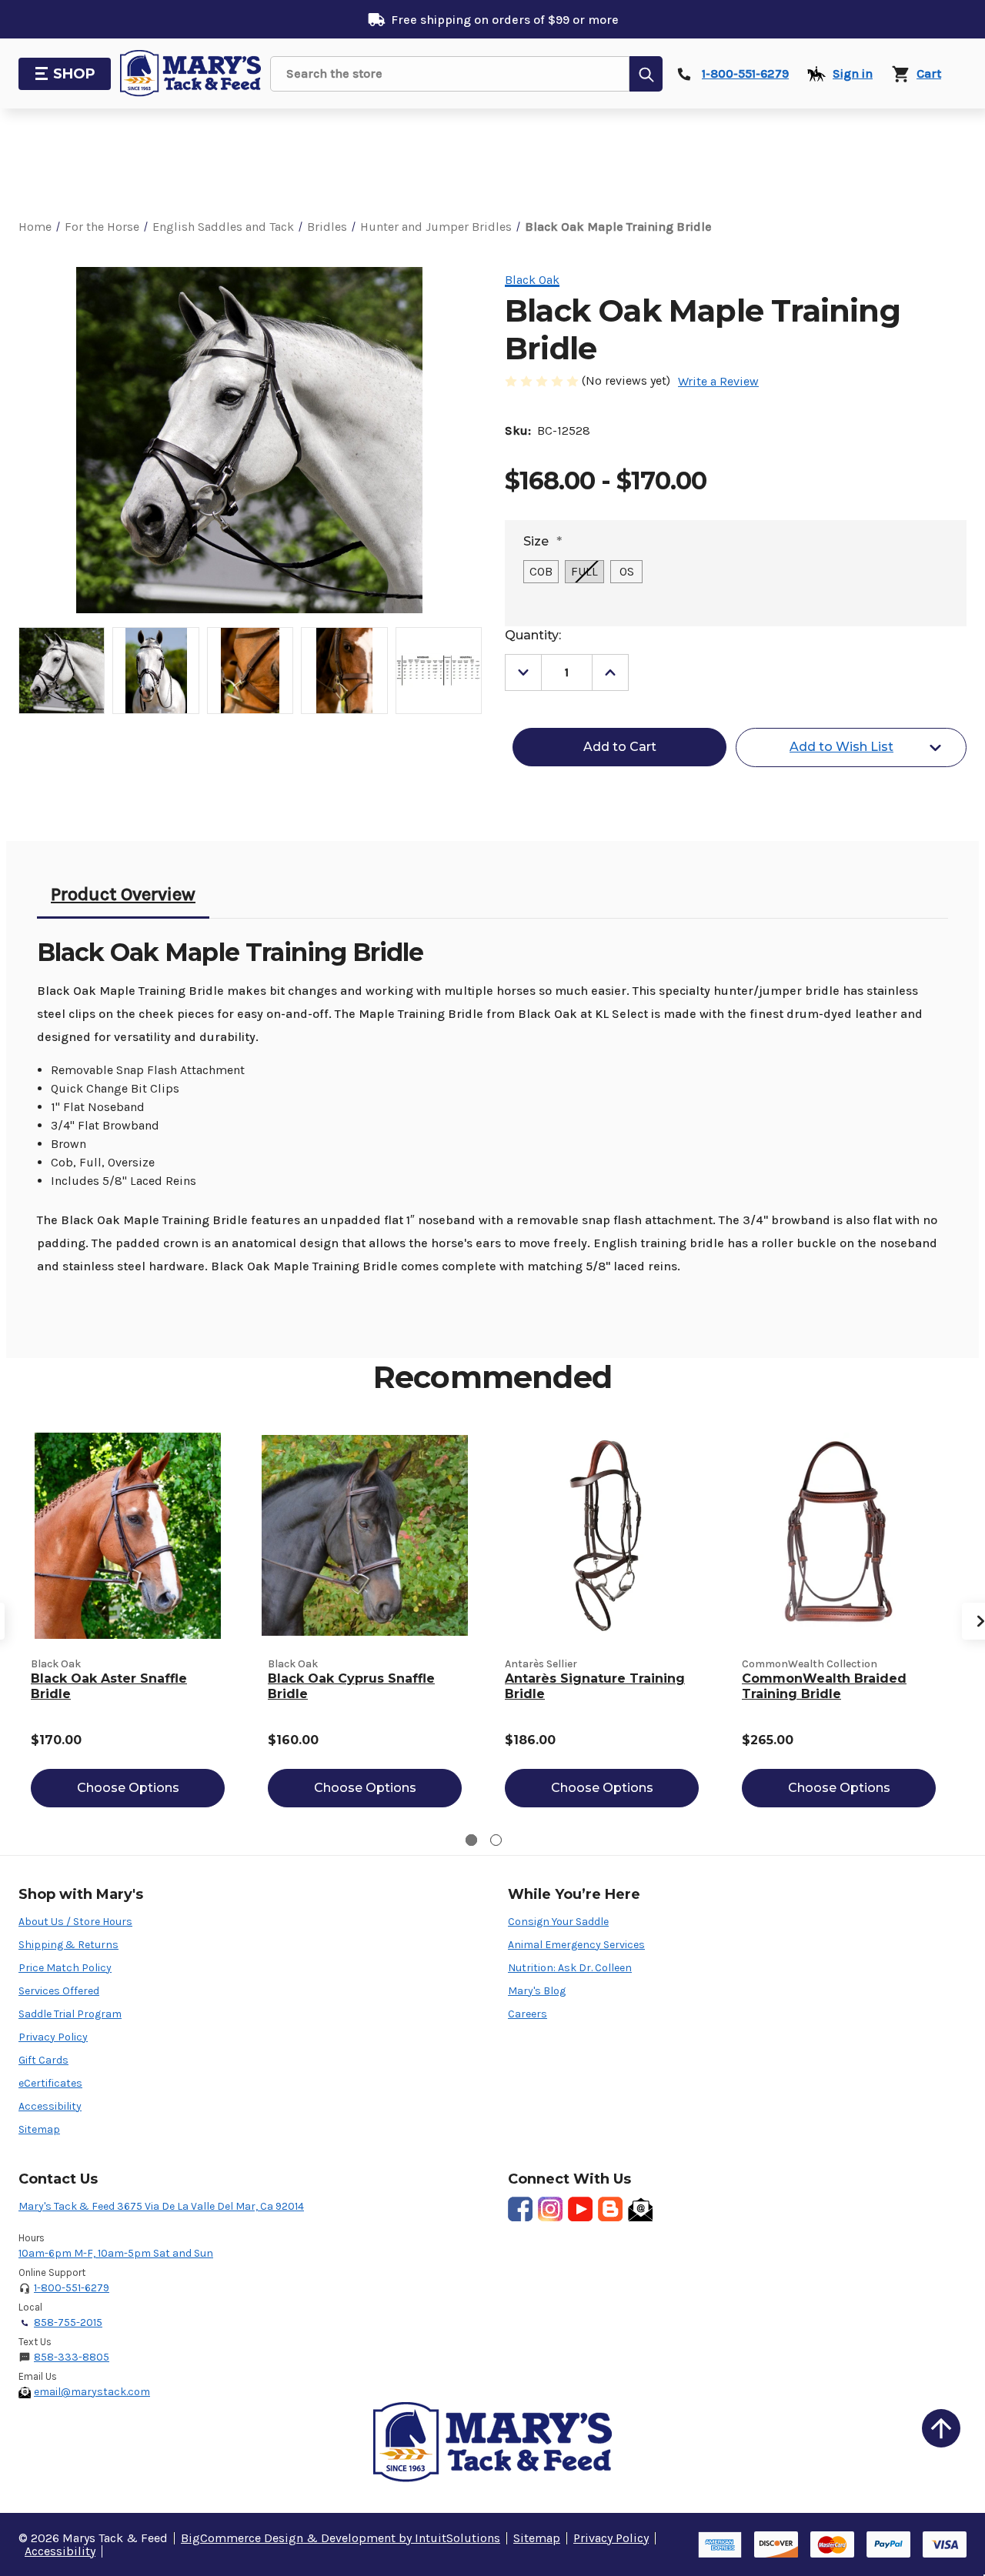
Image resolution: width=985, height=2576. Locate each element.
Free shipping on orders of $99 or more (505, 20)
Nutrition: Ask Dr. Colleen (570, 1968)
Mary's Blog (537, 1991)
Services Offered (59, 1991)
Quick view (128, 1535)
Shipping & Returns (68, 1945)
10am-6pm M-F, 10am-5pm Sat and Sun (116, 2253)
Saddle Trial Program (70, 2014)
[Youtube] (580, 2209)
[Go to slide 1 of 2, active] (471, 1840)
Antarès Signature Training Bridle (595, 1686)
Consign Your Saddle (558, 1922)
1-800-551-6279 (72, 2288)
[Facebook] (520, 2209)
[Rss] (610, 2209)
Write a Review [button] (718, 381)
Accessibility (50, 2106)
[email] (640, 2209)
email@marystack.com (92, 2392)
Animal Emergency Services (576, 1945)
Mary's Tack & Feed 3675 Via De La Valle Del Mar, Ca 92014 (161, 2206)
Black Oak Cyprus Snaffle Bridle (351, 1686)
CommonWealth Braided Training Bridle (824, 1686)
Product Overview (123, 894)
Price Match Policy (65, 1968)
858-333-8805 (72, 2357)
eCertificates (50, 2083)
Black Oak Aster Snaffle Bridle (109, 1686)
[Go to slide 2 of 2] (496, 1840)
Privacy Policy (53, 2037)
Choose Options (128, 1788)
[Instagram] (550, 2209)
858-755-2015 (68, 2322)
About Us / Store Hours (75, 1922)
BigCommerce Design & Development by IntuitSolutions (341, 2538)
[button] (941, 2428)
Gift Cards (43, 2060)
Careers (528, 2014)
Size (543, 541)
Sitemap (39, 2129)
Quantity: (533, 635)
